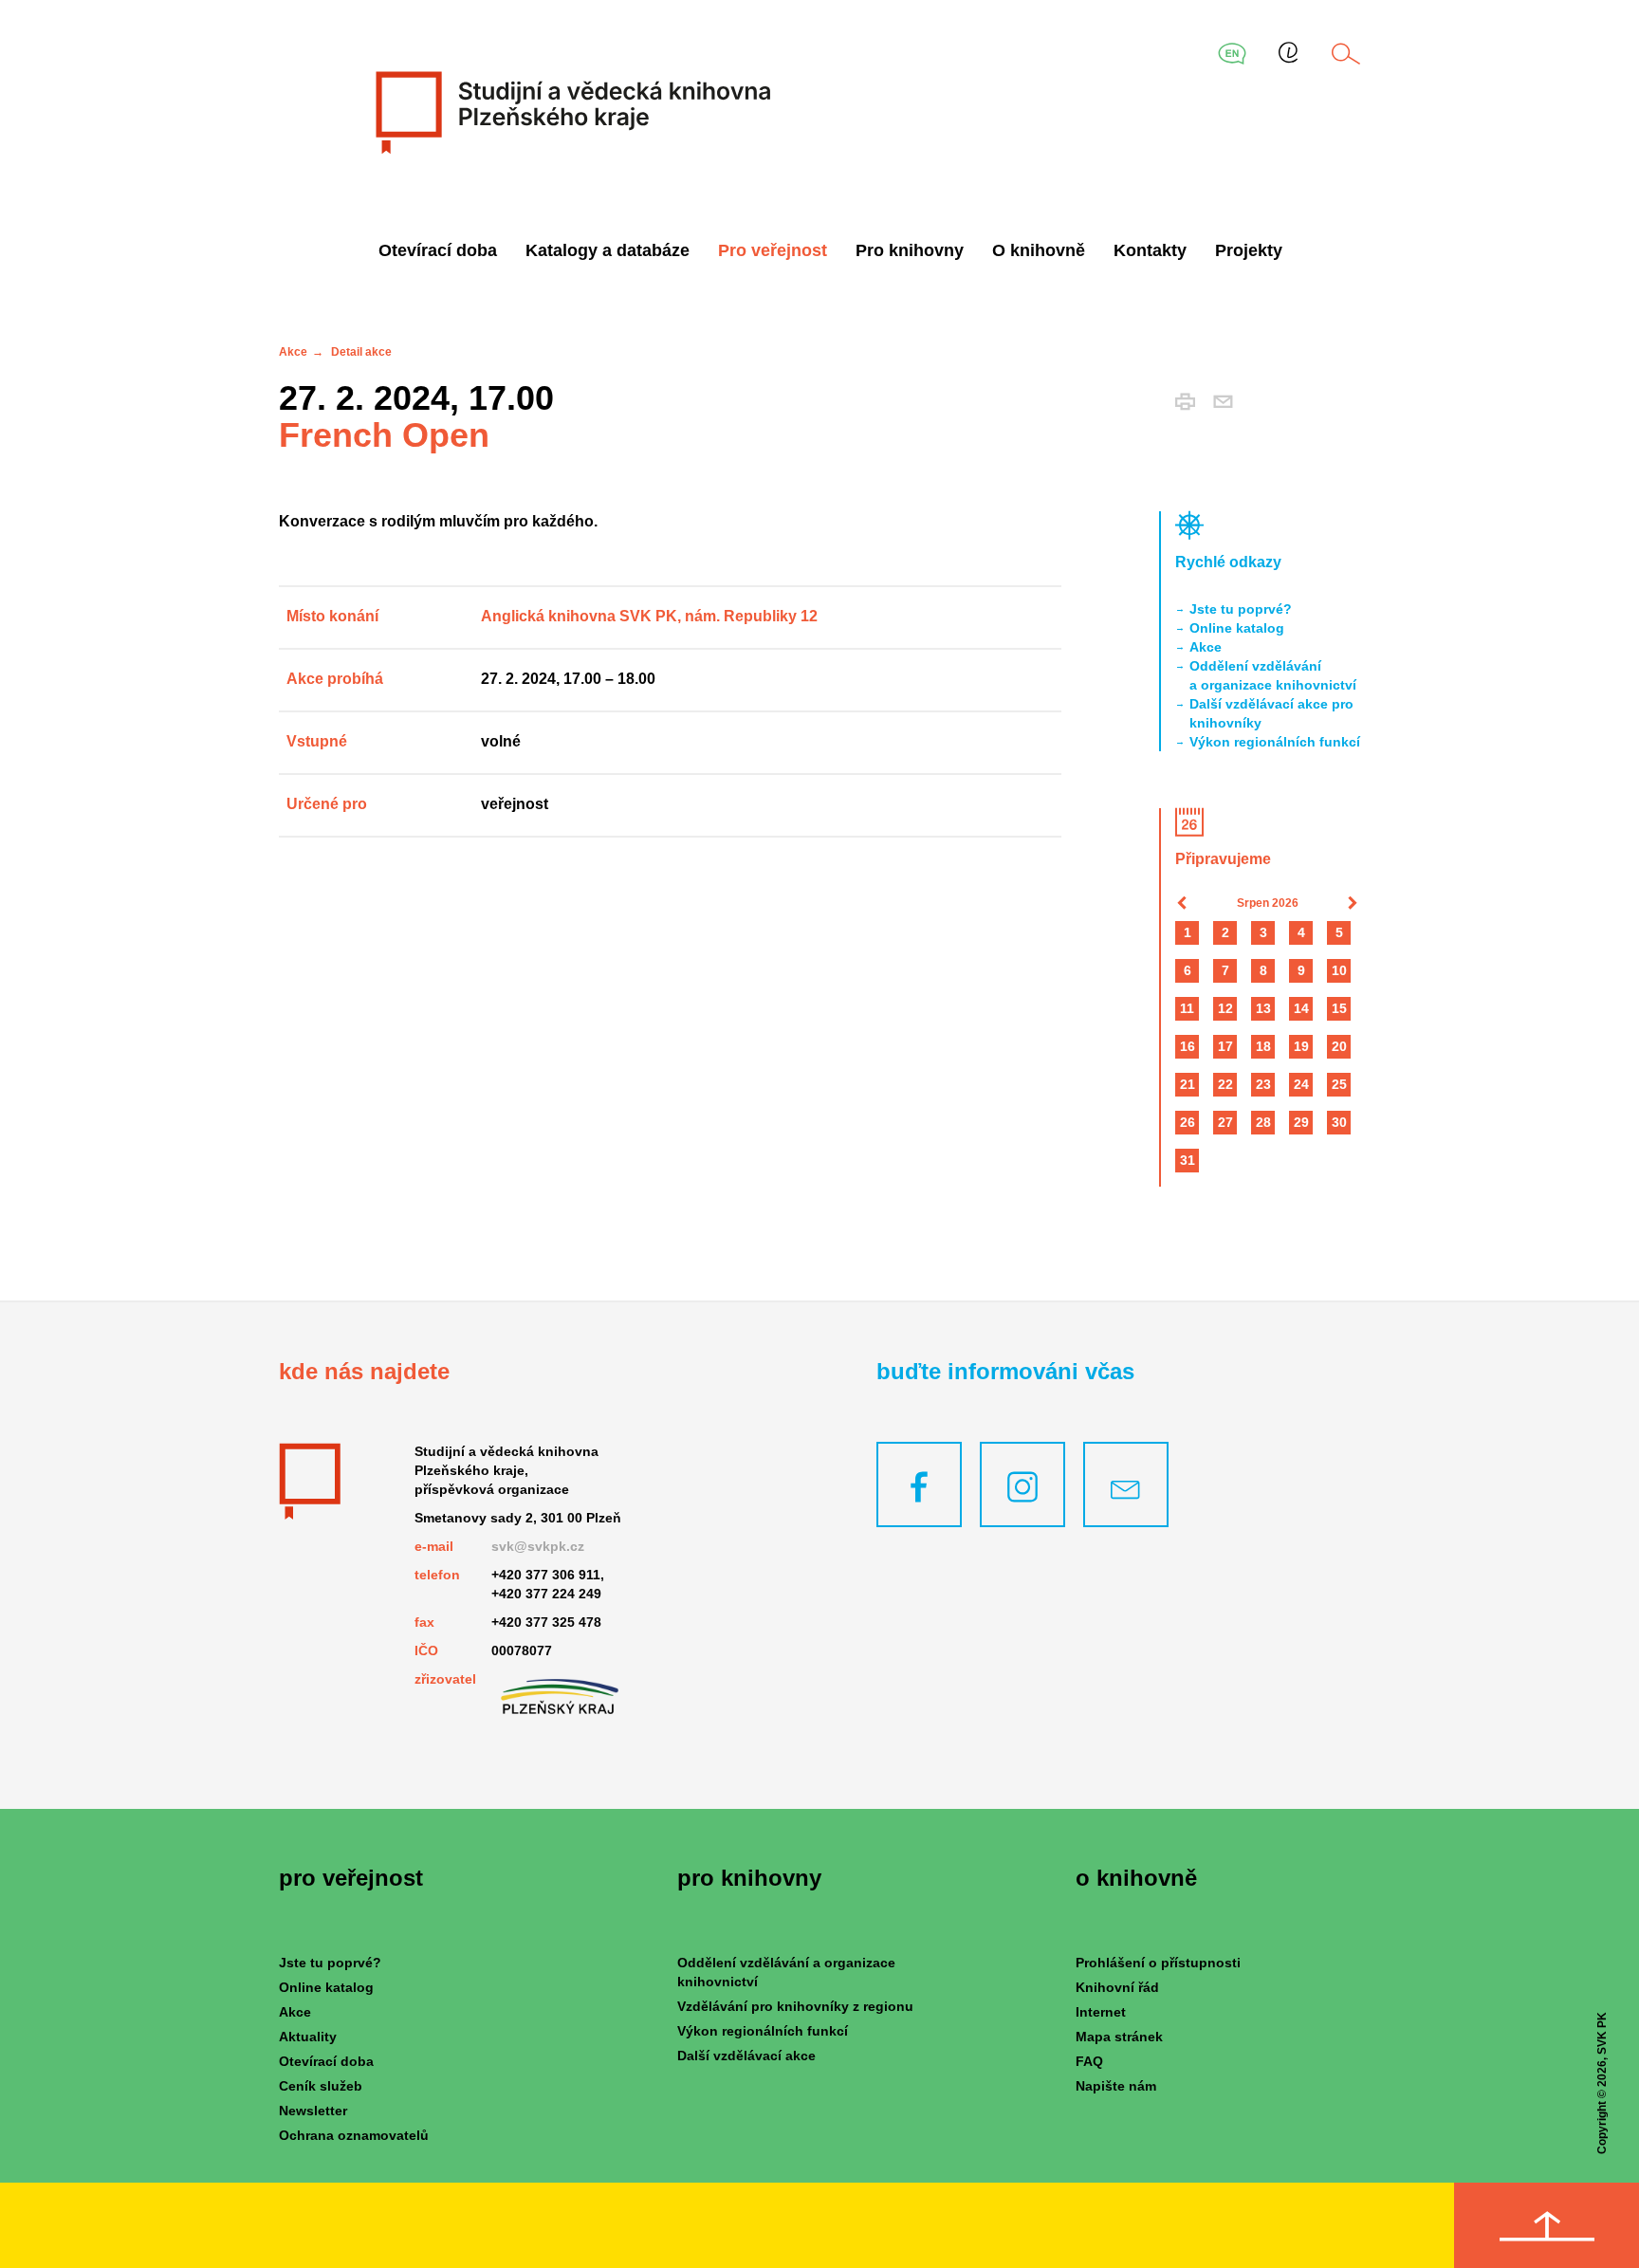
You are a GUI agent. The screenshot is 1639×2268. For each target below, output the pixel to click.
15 (1339, 1008)
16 (1188, 1046)
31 (1188, 1160)
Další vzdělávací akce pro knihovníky (1271, 713)
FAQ (1089, 2061)
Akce (293, 352)
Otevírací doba (438, 250)
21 (1188, 1084)
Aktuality (308, 2037)
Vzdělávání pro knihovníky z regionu (795, 2006)
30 (1339, 1122)
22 (1225, 1084)
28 (1263, 1122)
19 (1301, 1046)
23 (1263, 1084)
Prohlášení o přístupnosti (1158, 1963)
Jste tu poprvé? (1241, 609)
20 (1339, 1046)
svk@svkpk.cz (538, 1546)
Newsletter (313, 2111)
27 (1225, 1122)
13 (1263, 1008)
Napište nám (1116, 2086)
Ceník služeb (321, 2086)
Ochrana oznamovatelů (354, 2135)
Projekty (1249, 250)
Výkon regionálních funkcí (1275, 742)
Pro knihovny (910, 250)
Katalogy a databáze (608, 250)
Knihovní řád (1117, 1987)
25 (1339, 1084)
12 (1225, 1008)
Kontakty (1150, 250)
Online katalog (1237, 628)
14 (1301, 1008)
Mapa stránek (1119, 2037)
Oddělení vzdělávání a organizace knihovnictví (1273, 675)
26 (1188, 1122)
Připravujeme (1223, 859)
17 (1225, 1046)
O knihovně (1039, 250)
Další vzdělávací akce (746, 2056)
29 (1301, 1122)
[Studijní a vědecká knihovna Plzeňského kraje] (571, 112)
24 (1301, 1084)
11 (1187, 1008)
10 (1339, 970)
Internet (1101, 2012)
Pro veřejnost (773, 250)
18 (1263, 1046)
